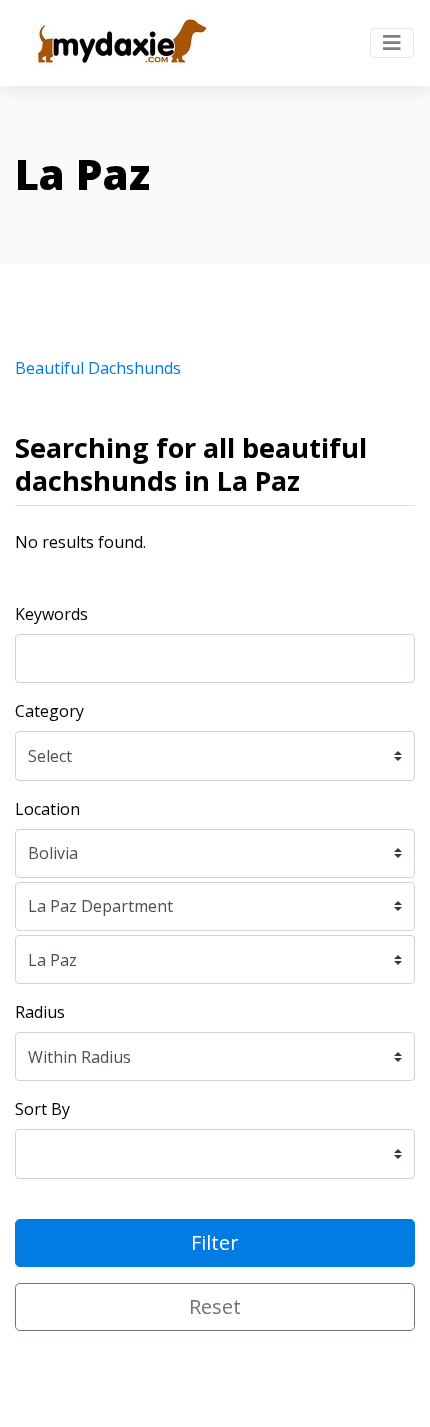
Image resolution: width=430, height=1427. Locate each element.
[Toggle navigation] (392, 43)
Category (49, 711)
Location (47, 809)
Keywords (51, 614)
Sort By (42, 1109)
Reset (215, 1306)
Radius (40, 1012)
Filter (215, 1242)
